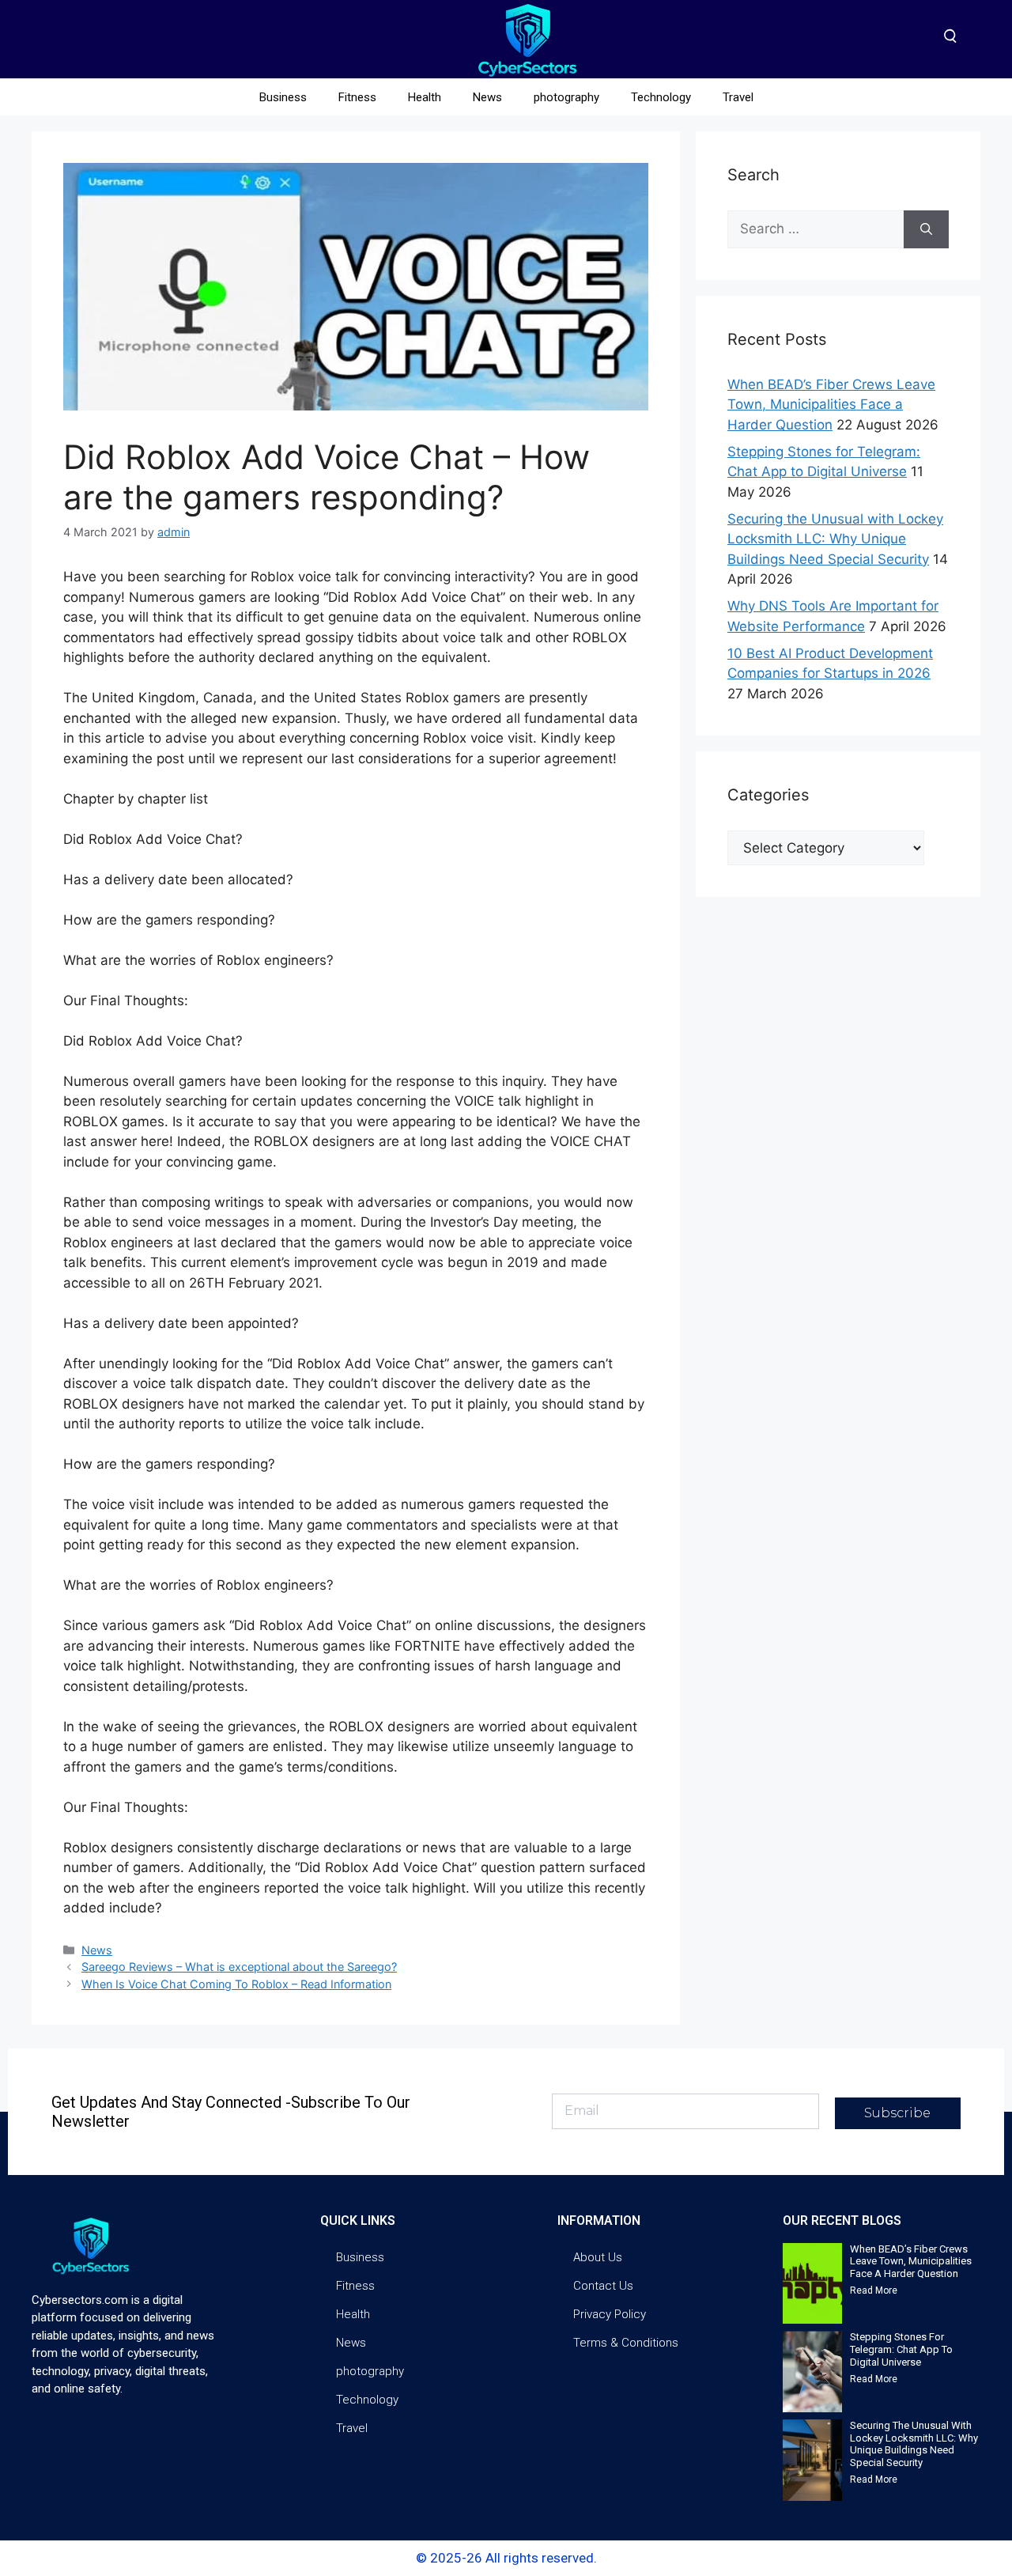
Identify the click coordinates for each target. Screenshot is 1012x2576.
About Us (598, 2257)
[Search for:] (816, 229)
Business (283, 97)
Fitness (357, 97)
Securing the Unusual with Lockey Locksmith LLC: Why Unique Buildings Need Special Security (835, 539)
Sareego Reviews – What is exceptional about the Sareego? (239, 1967)
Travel (738, 97)
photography (566, 97)
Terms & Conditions (626, 2343)
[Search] (926, 229)
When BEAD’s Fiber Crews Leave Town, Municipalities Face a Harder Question (831, 405)
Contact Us (603, 2286)
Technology (661, 97)
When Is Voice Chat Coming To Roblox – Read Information (236, 1984)
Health (425, 97)
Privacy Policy (610, 2314)
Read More (874, 2290)
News (487, 97)
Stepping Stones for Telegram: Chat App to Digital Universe (901, 2349)
